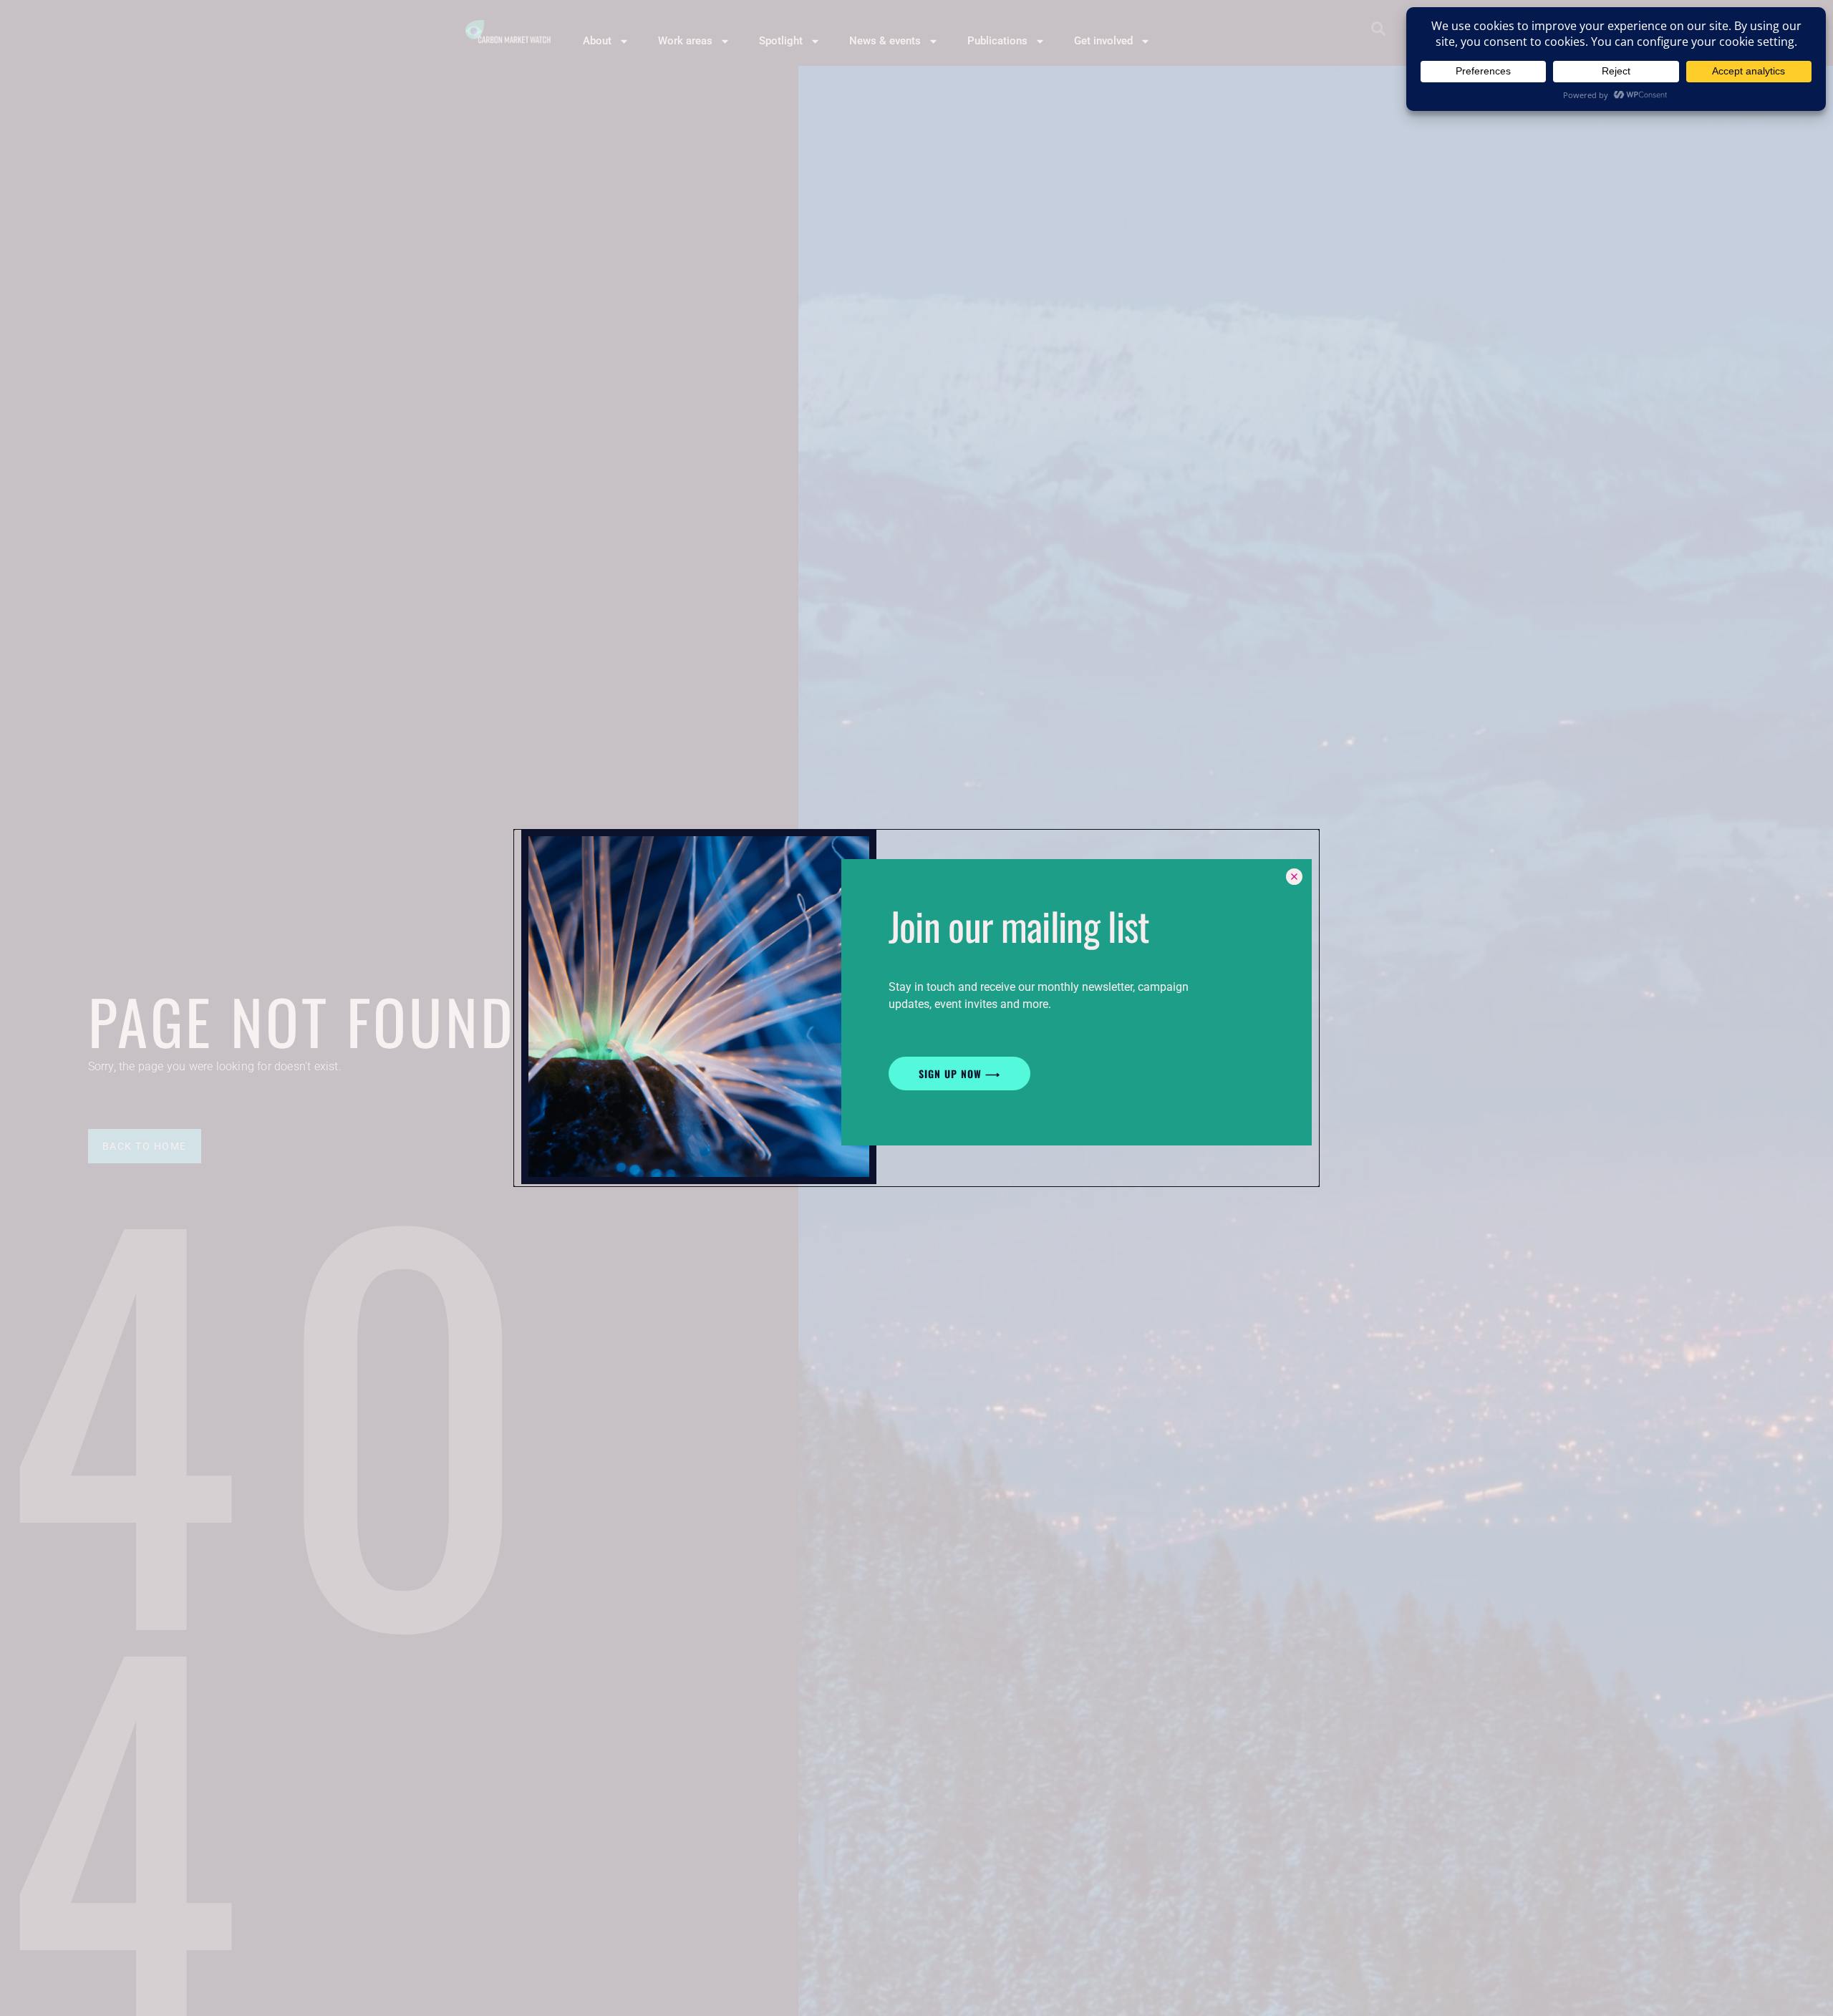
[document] (916, 1008)
